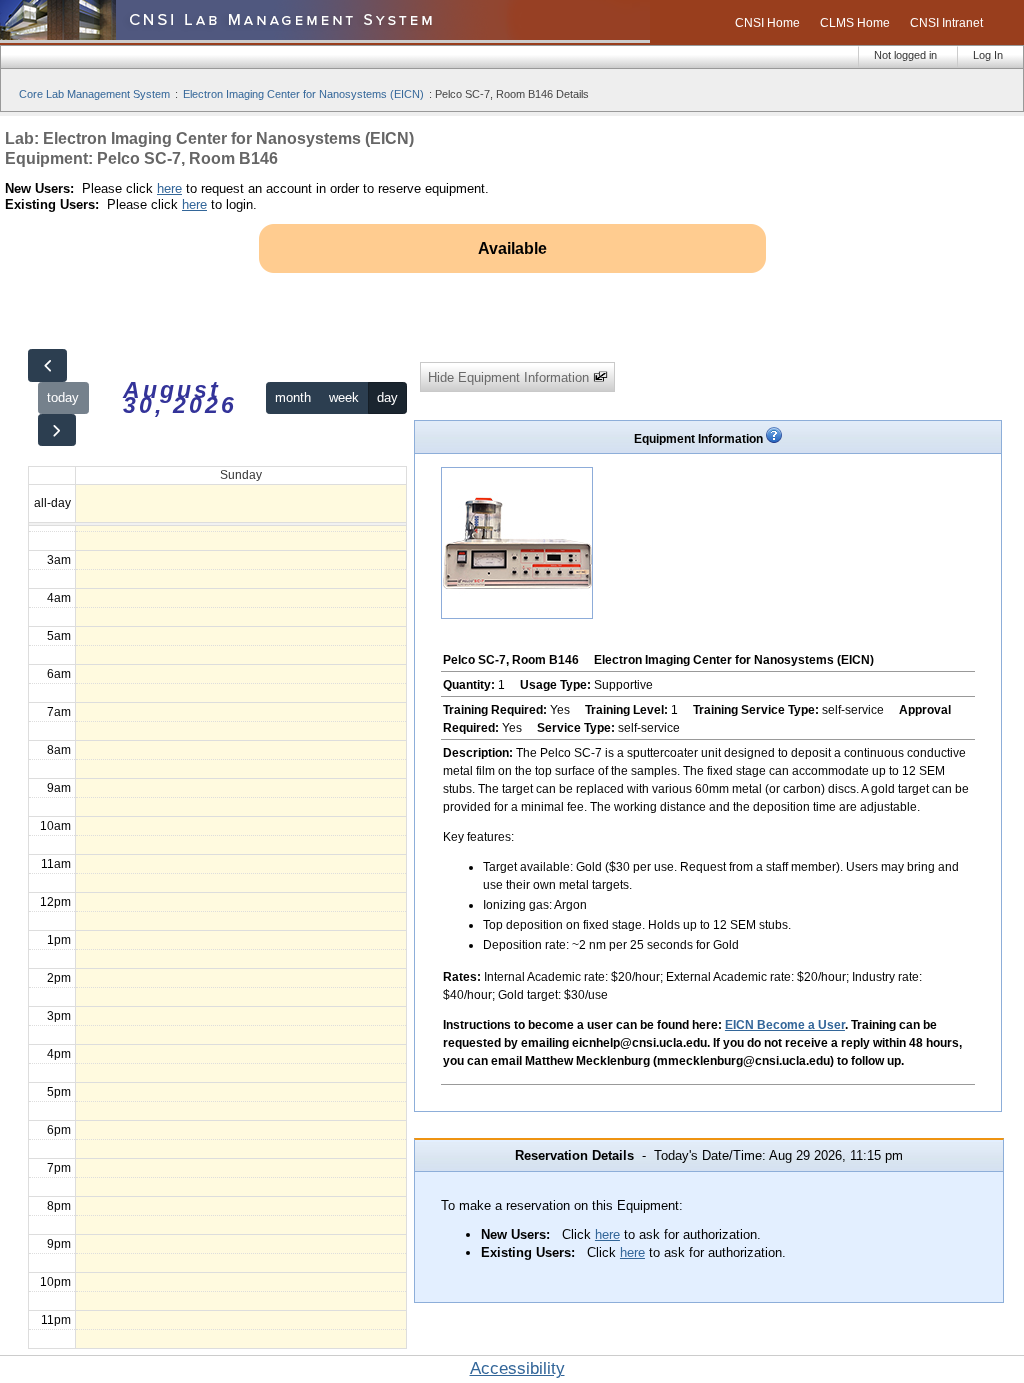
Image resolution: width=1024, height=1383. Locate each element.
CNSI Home (767, 23)
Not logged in (905, 55)
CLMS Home (855, 23)
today (63, 397)
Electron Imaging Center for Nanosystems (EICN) (303, 94)
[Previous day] (47, 365)
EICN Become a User (785, 1025)
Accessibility (517, 1368)
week (344, 397)
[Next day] (57, 430)
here (169, 188)
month (293, 397)
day (387, 397)
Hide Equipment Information (510, 377)
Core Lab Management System (94, 94)
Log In (988, 55)
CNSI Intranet (946, 23)
